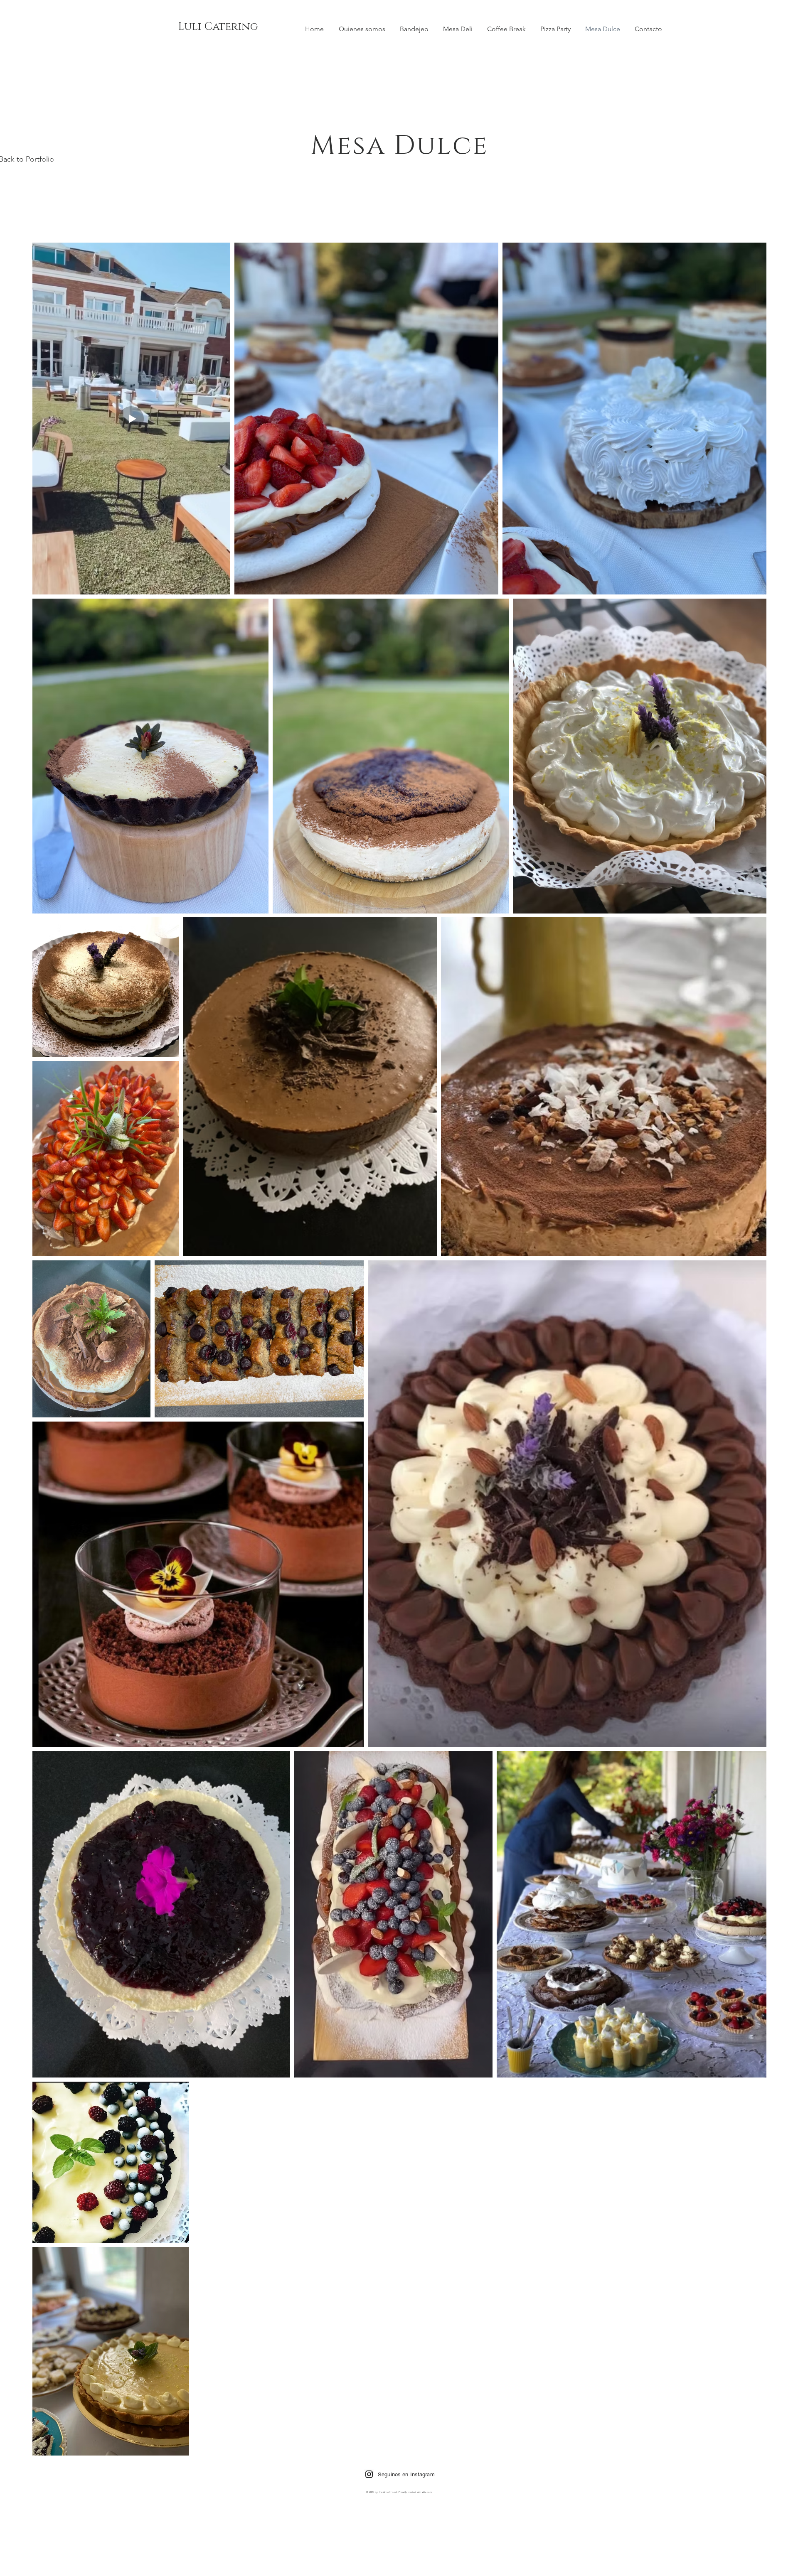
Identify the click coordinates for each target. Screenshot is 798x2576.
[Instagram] (369, 2474)
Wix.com (427, 2492)
